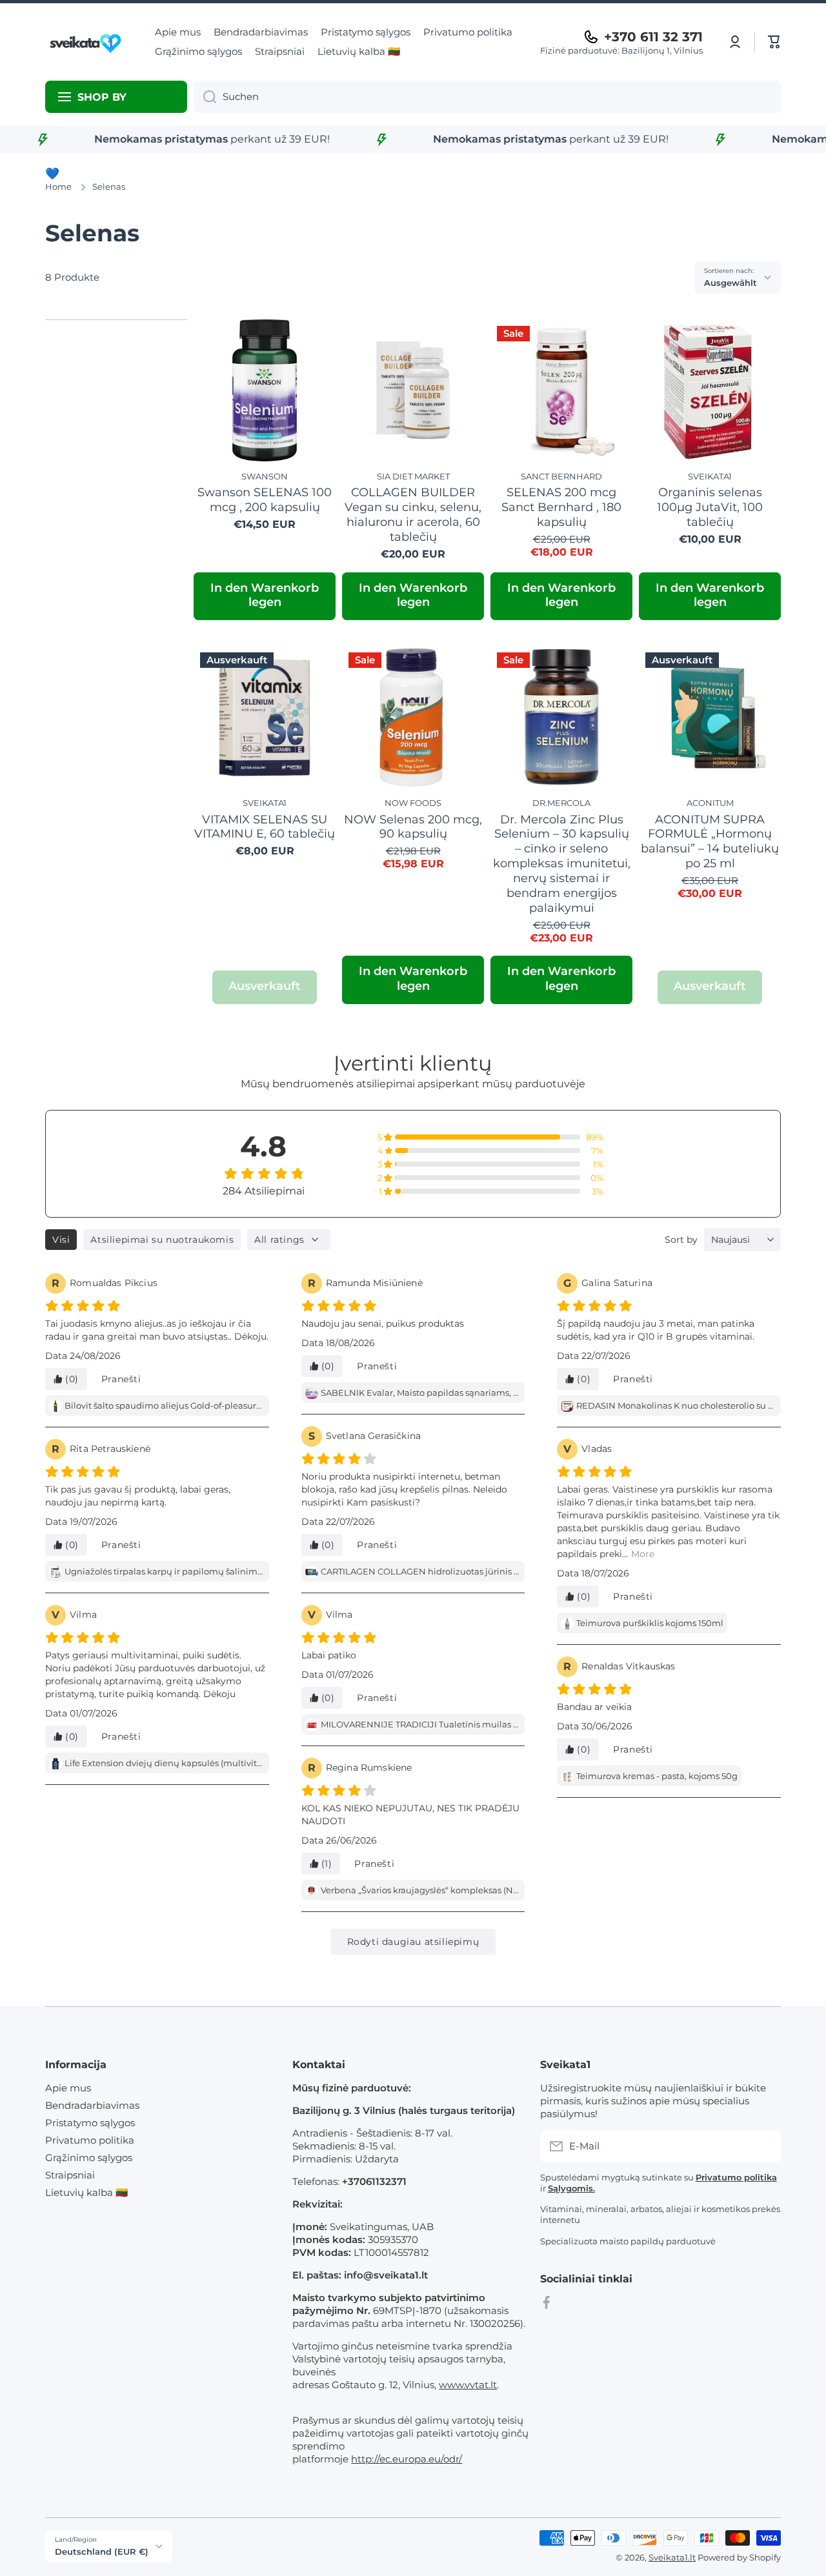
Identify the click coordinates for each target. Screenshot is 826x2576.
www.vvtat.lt (468, 2385)
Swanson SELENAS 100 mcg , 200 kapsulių (265, 499)
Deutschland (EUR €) (102, 2551)
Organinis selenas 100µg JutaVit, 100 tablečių (710, 507)
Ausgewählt (730, 283)
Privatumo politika (90, 2140)
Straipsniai (70, 2175)
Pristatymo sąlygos (90, 2123)
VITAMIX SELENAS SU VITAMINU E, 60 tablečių (265, 827)
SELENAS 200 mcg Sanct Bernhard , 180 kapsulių (561, 507)
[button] (774, 42)
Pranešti (121, 1379)
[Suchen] (205, 97)
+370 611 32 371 (653, 37)
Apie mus (68, 2088)
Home (58, 186)
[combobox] (487, 97)
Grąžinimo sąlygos (89, 2158)
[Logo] (87, 42)
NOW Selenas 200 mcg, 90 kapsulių (413, 827)
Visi (61, 1240)
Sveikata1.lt (672, 2557)
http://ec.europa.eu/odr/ (407, 2459)
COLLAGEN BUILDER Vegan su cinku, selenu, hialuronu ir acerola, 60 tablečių (413, 514)
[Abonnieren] (765, 2146)
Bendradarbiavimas (92, 2105)
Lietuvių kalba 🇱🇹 (86, 2192)
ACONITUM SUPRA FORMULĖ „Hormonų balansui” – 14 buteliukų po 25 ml (710, 841)
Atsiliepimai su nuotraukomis (162, 1240)
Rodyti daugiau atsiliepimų (413, 1942)
